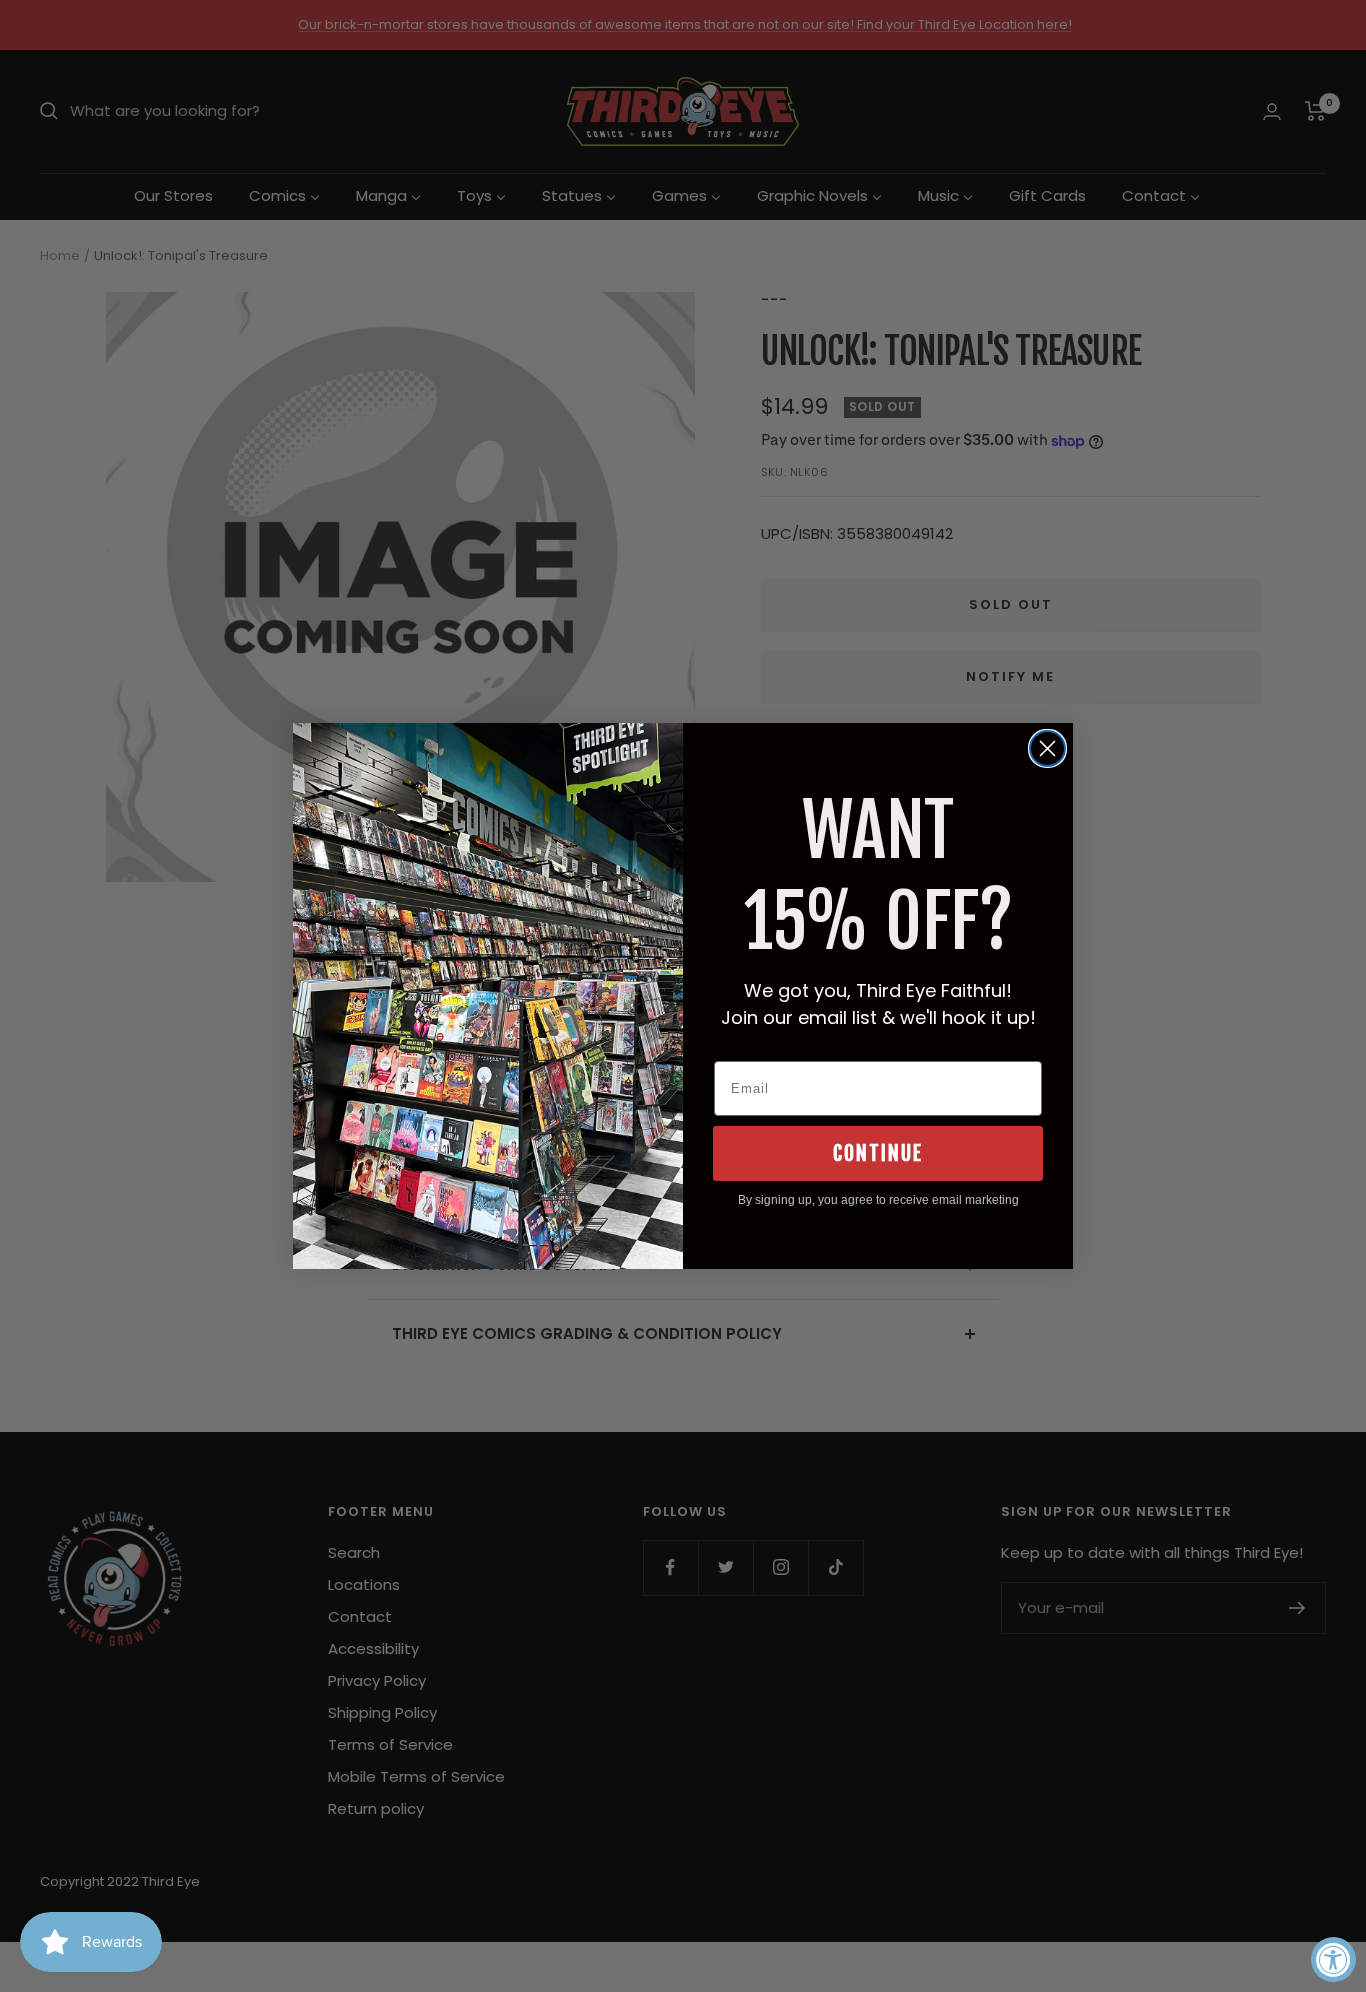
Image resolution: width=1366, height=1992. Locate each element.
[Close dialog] (1047, 748)
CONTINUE (878, 1153)
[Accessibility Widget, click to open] (1333, 1959)
